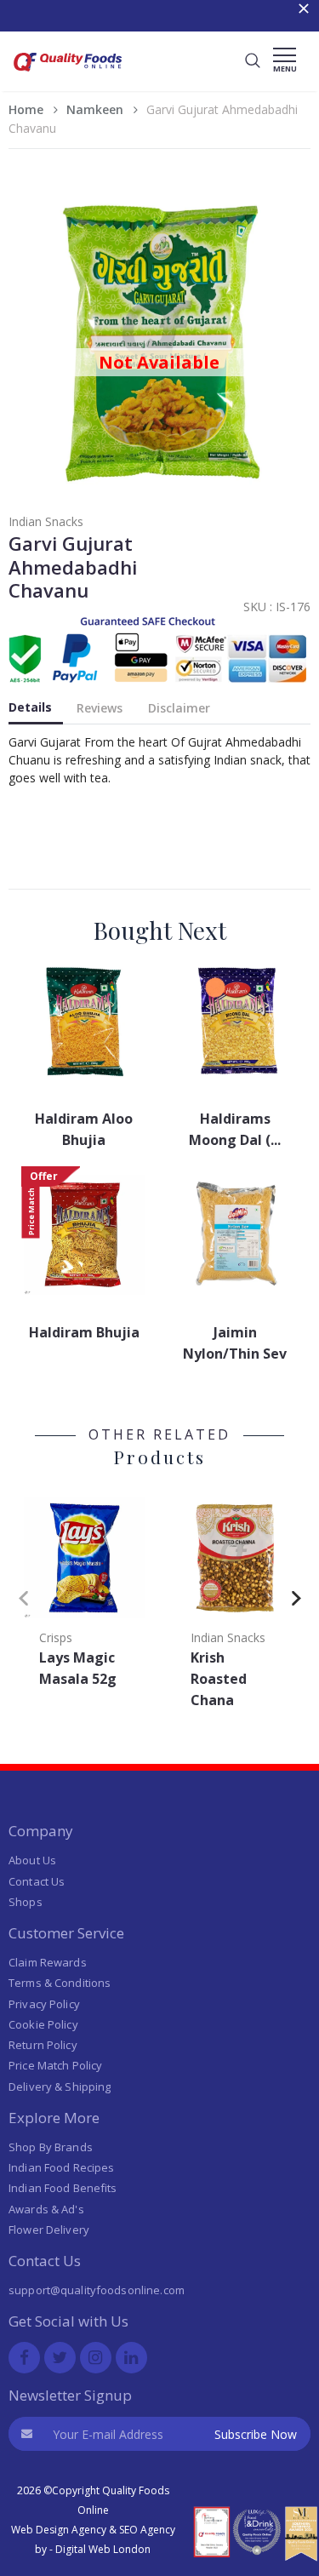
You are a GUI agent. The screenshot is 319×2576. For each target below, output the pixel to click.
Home (26, 109)
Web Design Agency (59, 2530)
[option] (84, 1594)
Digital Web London (103, 2549)
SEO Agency (147, 2530)
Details (30, 707)
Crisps (56, 1637)
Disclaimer (179, 708)
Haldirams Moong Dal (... (235, 1129)
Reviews (100, 708)
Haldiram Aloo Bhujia (84, 1129)
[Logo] (68, 74)
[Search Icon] (253, 61)
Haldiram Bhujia (84, 1332)
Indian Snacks (46, 521)
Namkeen (95, 109)
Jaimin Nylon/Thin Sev (235, 1343)
